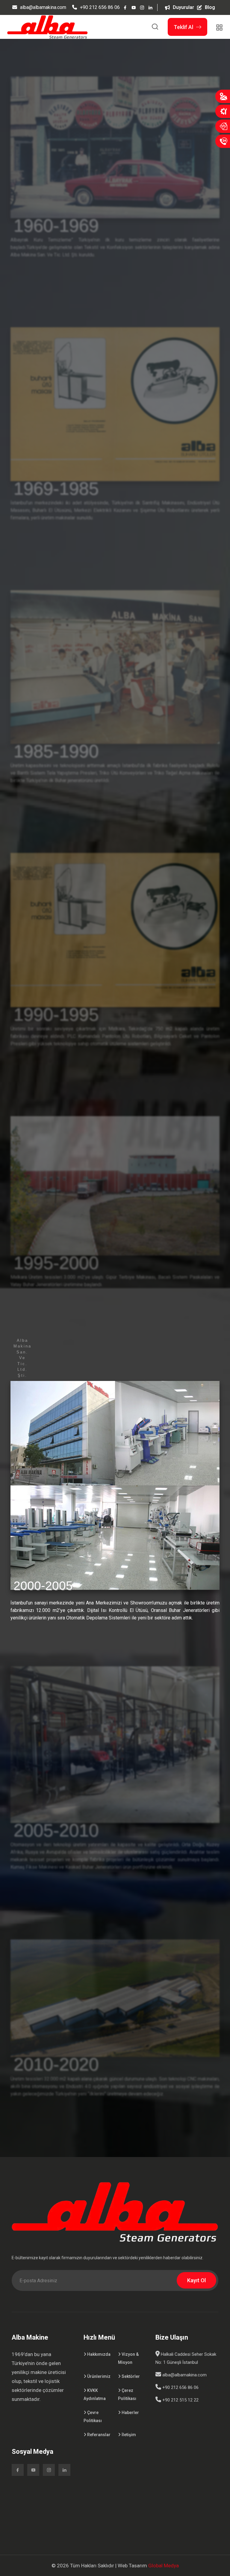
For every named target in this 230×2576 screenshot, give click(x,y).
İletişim (128, 2435)
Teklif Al (183, 27)
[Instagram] (142, 7)
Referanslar (98, 2435)
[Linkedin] (150, 7)
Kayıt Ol (196, 2280)
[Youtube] (134, 7)
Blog (210, 7)
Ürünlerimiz (98, 2376)
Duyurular (183, 7)
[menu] (219, 27)
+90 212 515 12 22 (180, 2400)
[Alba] (48, 26)
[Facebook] (125, 7)
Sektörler (130, 2376)
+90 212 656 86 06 (100, 7)
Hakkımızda (98, 2354)
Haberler (130, 2413)
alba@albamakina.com (43, 7)
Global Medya (164, 2566)
